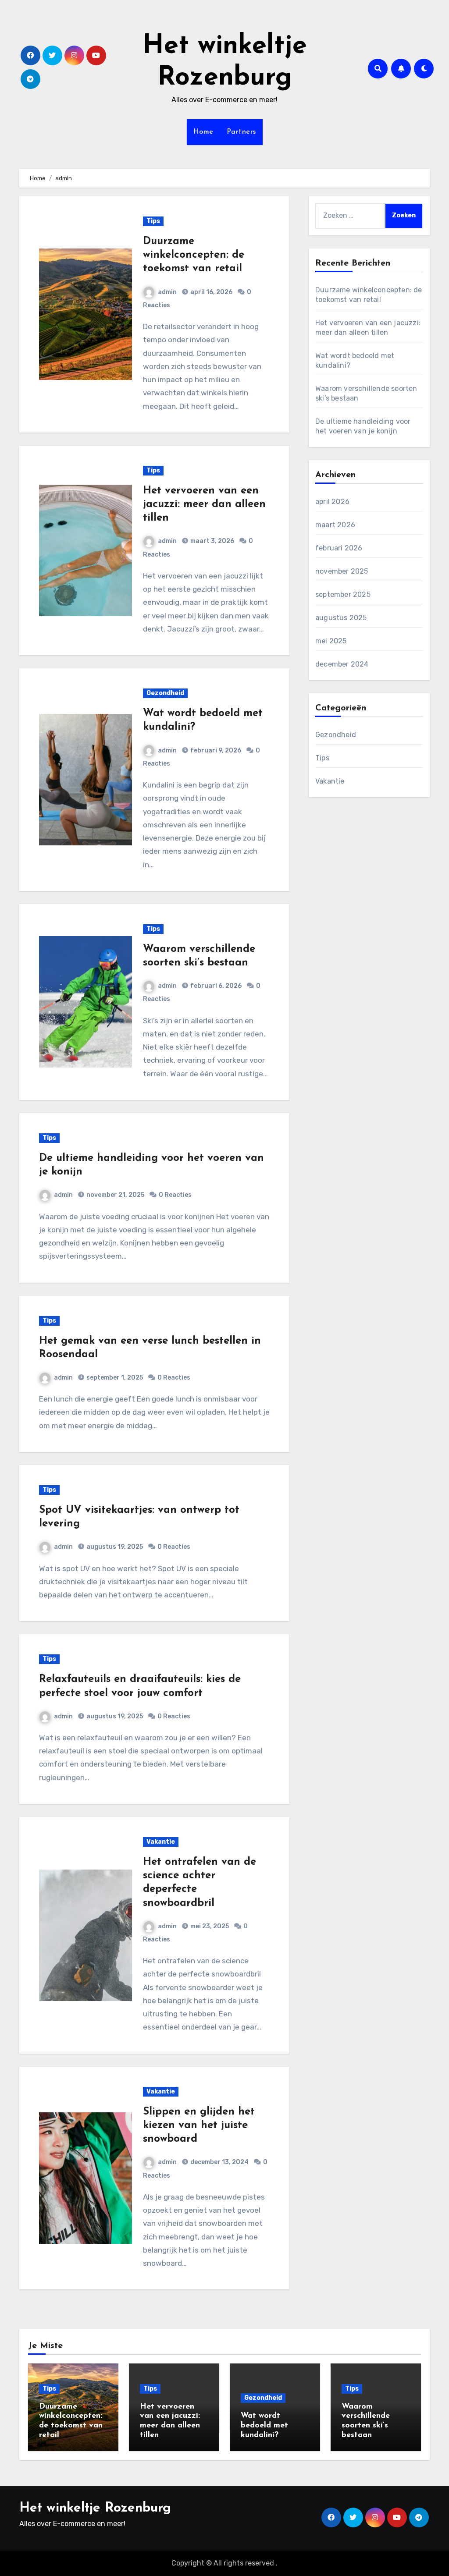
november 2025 (342, 571)
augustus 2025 (341, 618)
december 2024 (342, 664)
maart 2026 (335, 525)
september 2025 (343, 594)
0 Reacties (175, 1195)
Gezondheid (165, 693)
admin (167, 292)
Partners (241, 132)
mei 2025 (331, 641)
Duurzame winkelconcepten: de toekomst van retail (194, 255)
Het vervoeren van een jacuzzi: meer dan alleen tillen (204, 504)
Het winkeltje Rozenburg (95, 2508)
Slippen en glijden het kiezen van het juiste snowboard (199, 2125)
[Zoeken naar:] (350, 216)
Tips (153, 221)
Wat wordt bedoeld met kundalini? (264, 2425)
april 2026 (332, 502)
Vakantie (161, 1842)
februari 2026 (339, 548)
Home (203, 132)
